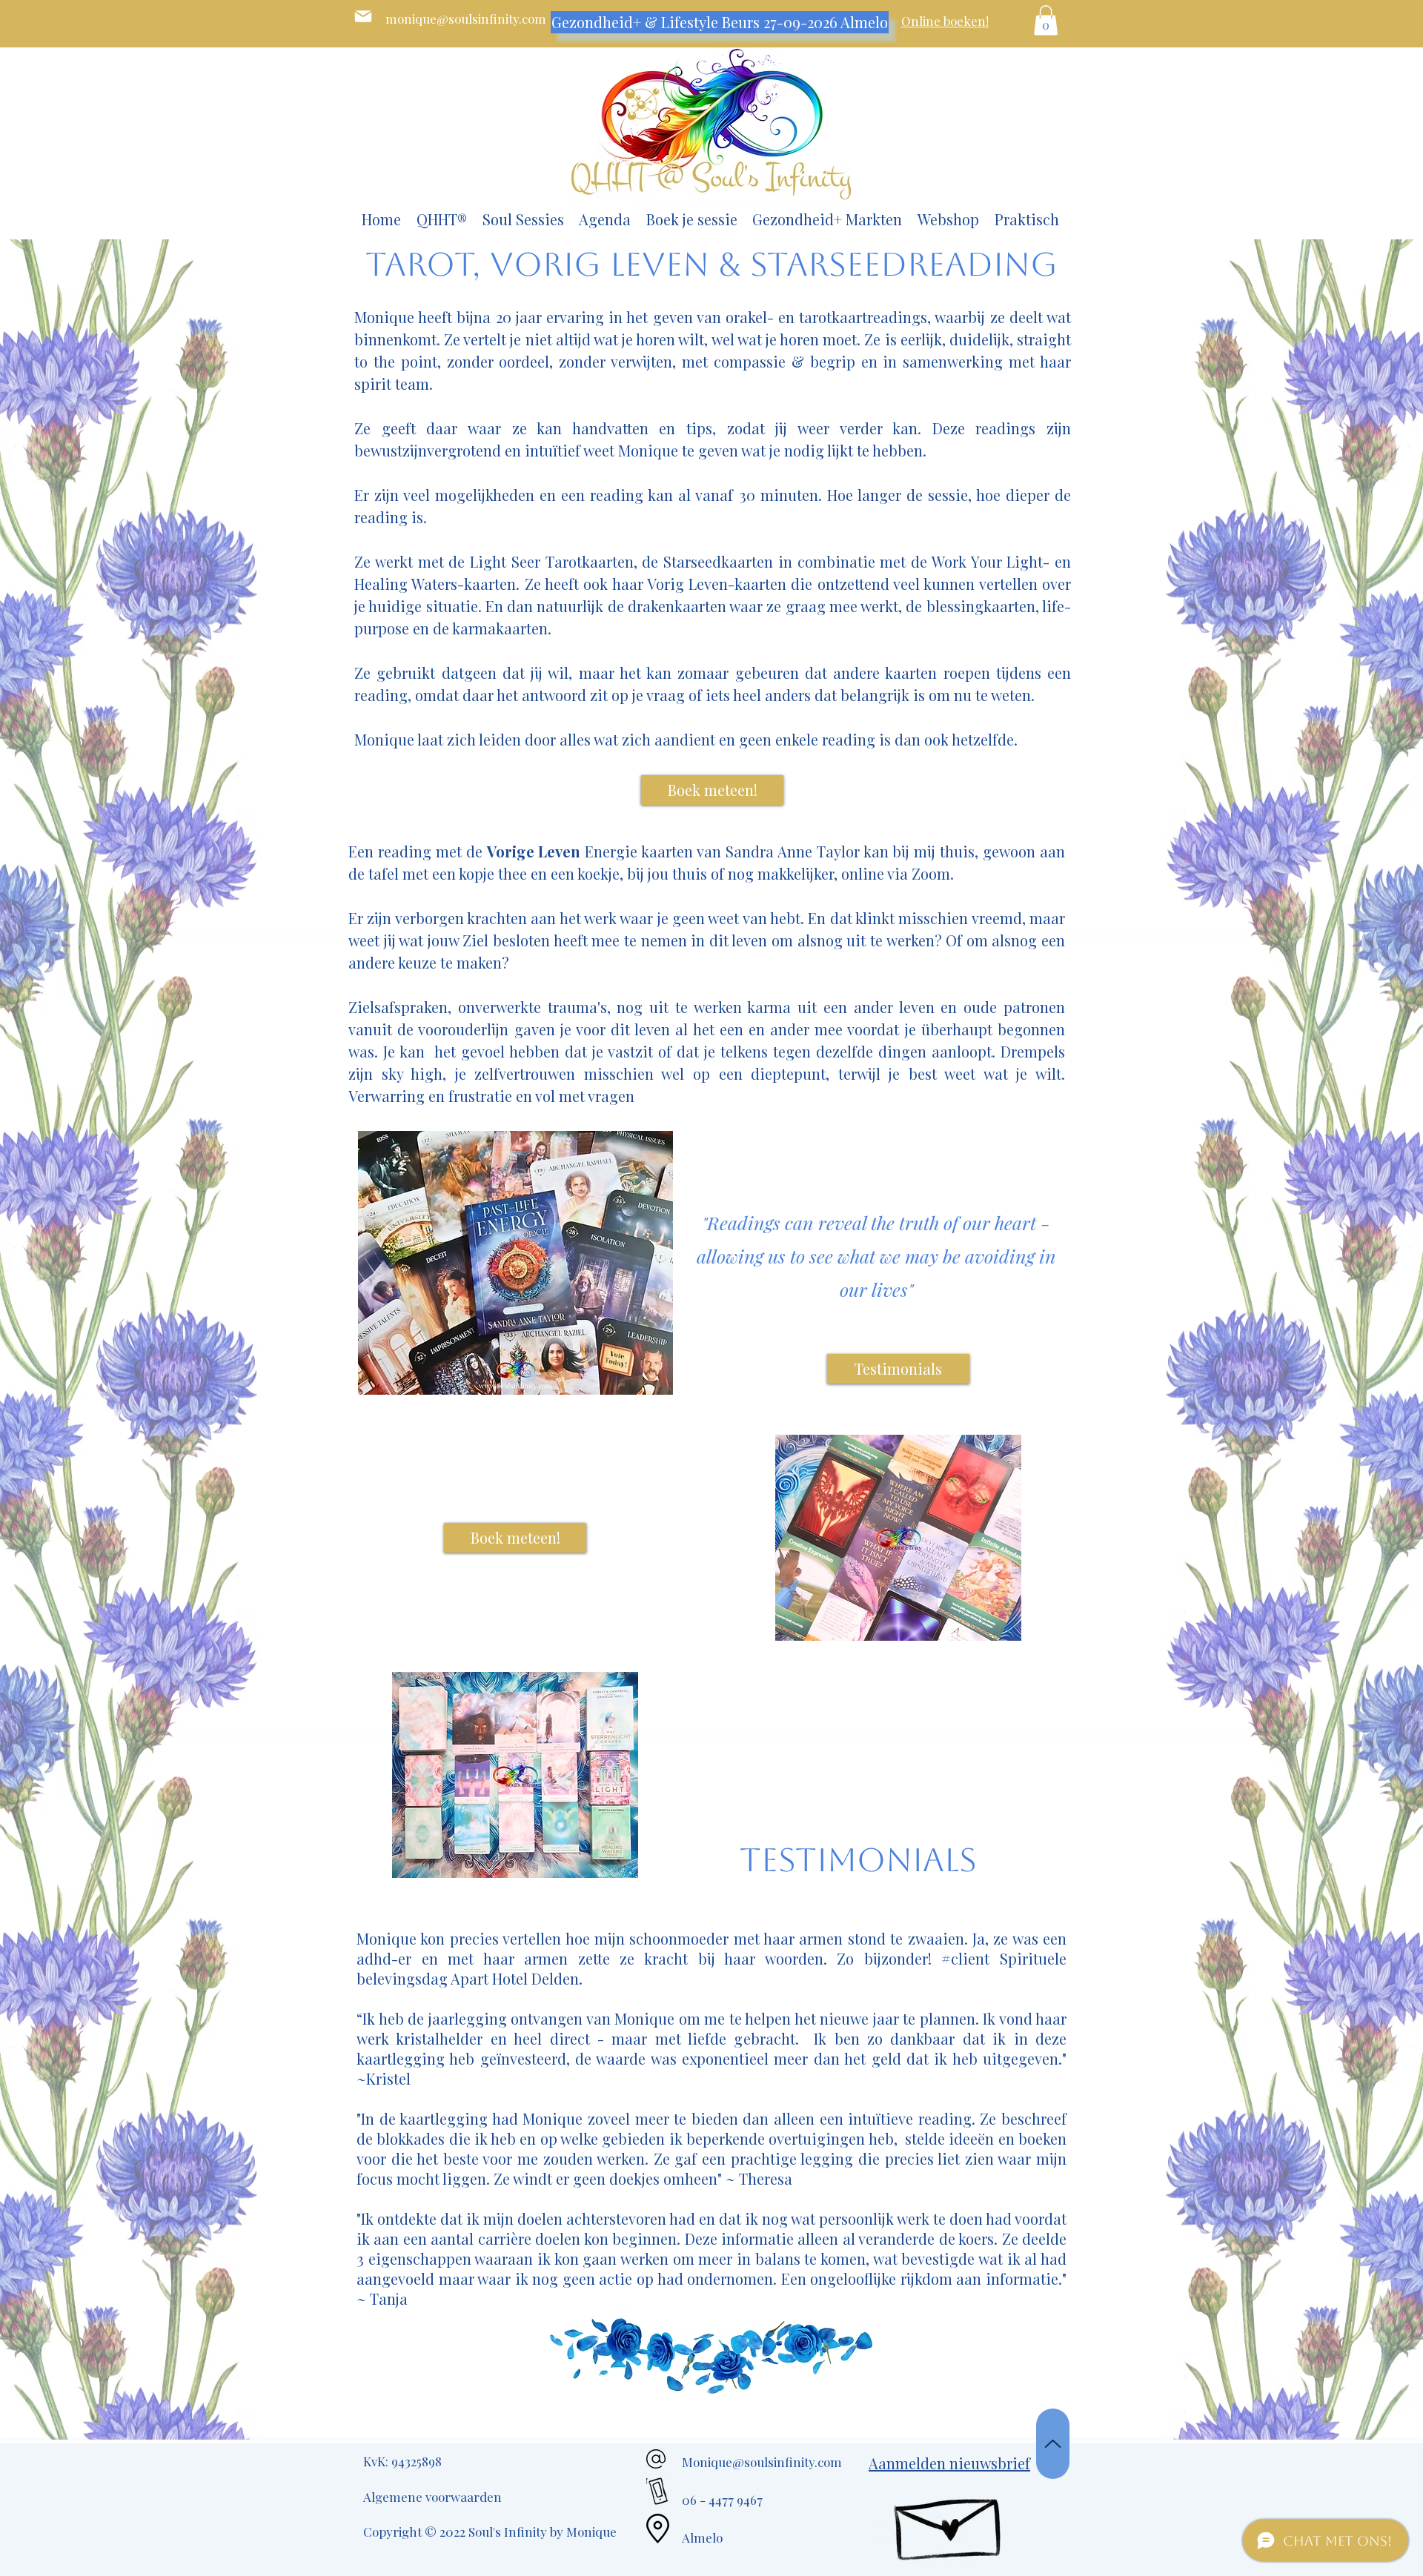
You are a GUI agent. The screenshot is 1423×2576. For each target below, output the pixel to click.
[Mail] (363, 16)
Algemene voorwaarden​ (432, 2497)
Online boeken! (945, 21)
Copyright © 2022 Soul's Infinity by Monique (490, 2532)
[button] (1046, 20)
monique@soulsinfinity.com (466, 19)
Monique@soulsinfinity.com (762, 2462)
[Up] (1053, 2444)
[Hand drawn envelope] (950, 2520)
